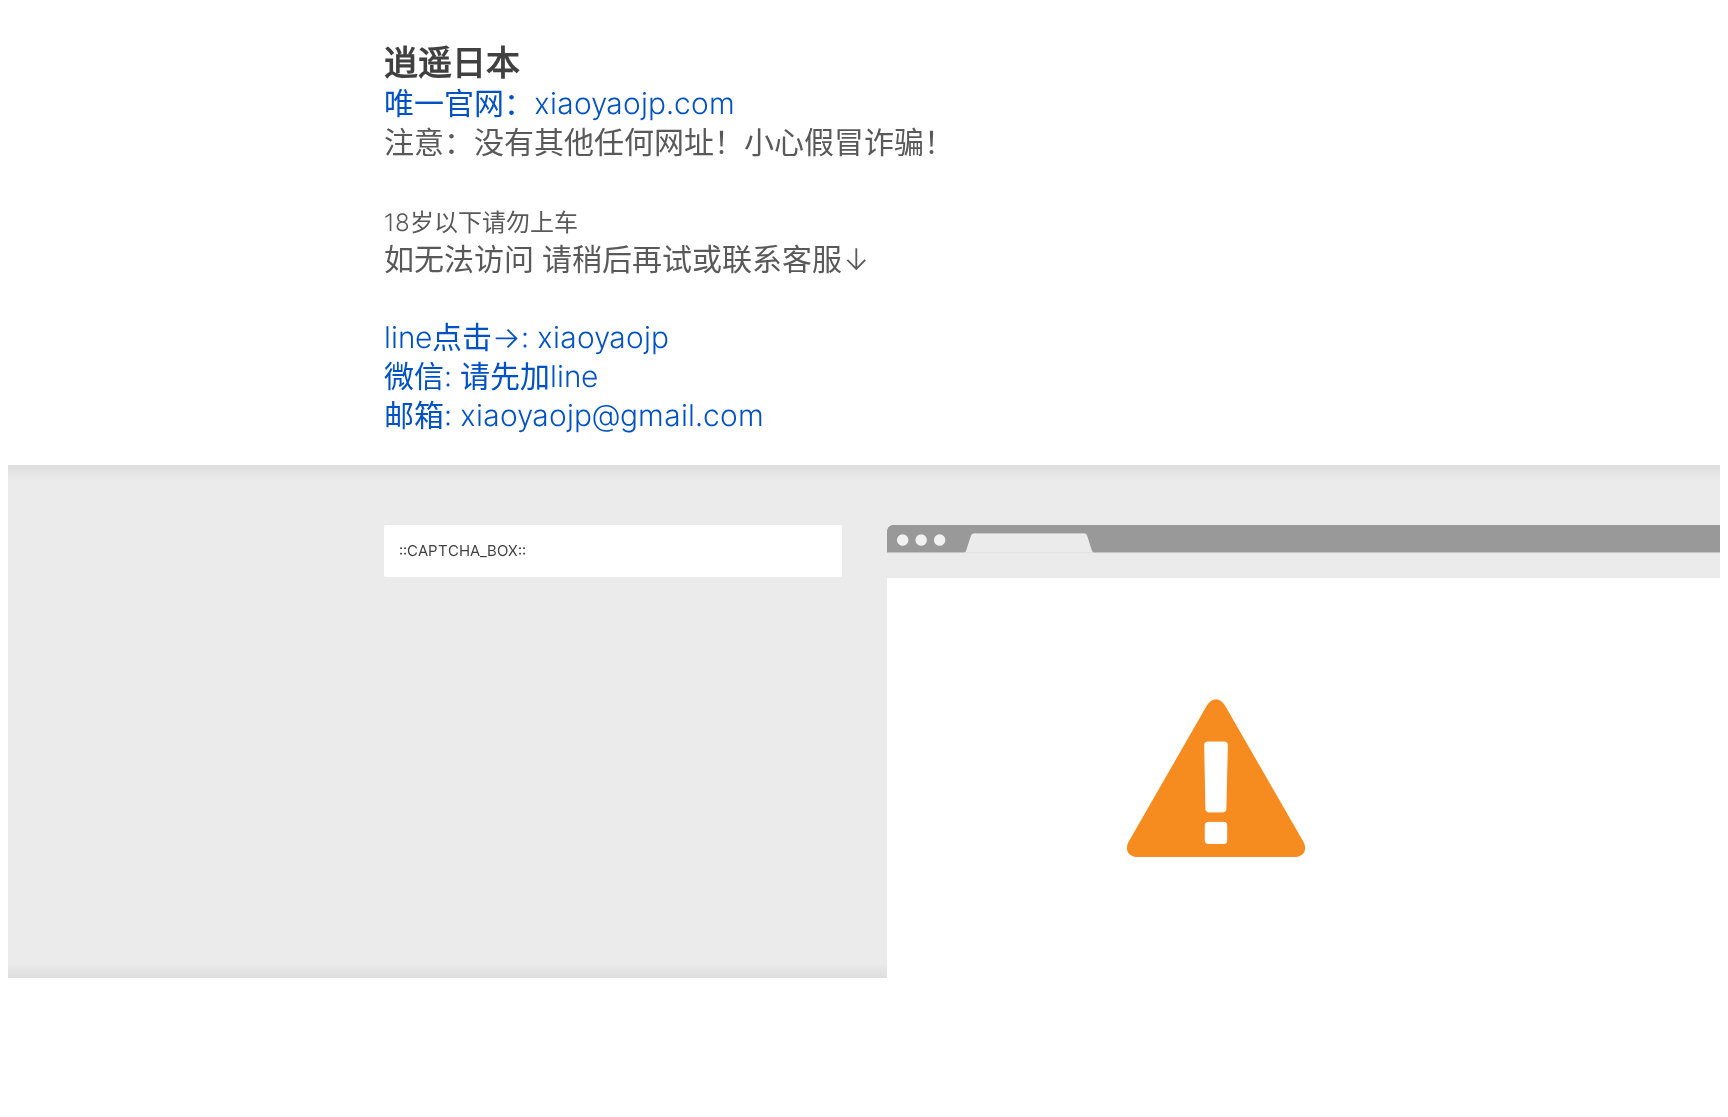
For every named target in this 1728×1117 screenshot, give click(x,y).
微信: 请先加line (491, 376)
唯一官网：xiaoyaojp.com (559, 103)
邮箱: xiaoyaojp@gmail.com (574, 415)
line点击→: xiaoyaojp (526, 337)
